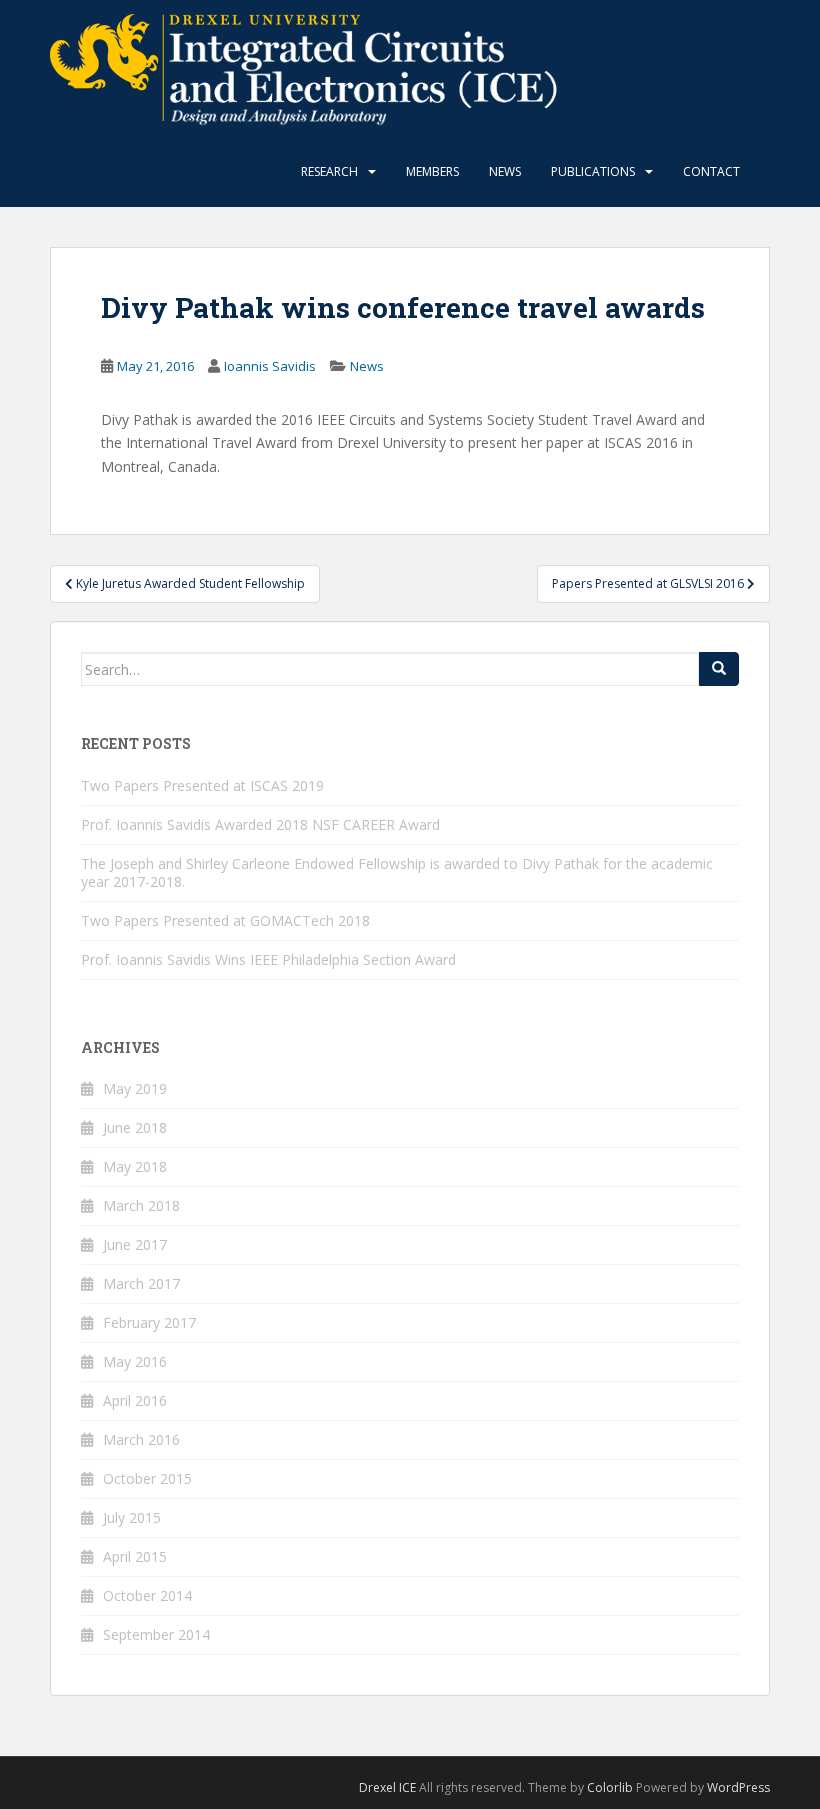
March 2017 (141, 1283)
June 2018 (135, 1127)
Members (432, 171)
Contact (711, 171)
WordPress (738, 1787)
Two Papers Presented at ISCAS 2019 (202, 785)
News (505, 171)
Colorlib (610, 1787)
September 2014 (156, 1634)
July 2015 (132, 1517)
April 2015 (135, 1556)
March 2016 (141, 1439)
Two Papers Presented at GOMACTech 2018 (225, 920)
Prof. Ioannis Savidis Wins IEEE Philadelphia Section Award (268, 959)
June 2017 (135, 1244)
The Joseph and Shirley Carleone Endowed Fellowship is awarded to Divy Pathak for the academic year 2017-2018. (397, 872)
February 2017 (149, 1322)
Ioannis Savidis (270, 366)
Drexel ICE (387, 1787)
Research (329, 171)
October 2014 (147, 1595)
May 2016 (135, 1361)
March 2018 (141, 1205)
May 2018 (135, 1166)
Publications (593, 171)
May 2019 (135, 1088)
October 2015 (147, 1478)
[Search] (719, 669)
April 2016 (135, 1400)
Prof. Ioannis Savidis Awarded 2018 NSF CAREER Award (260, 824)
